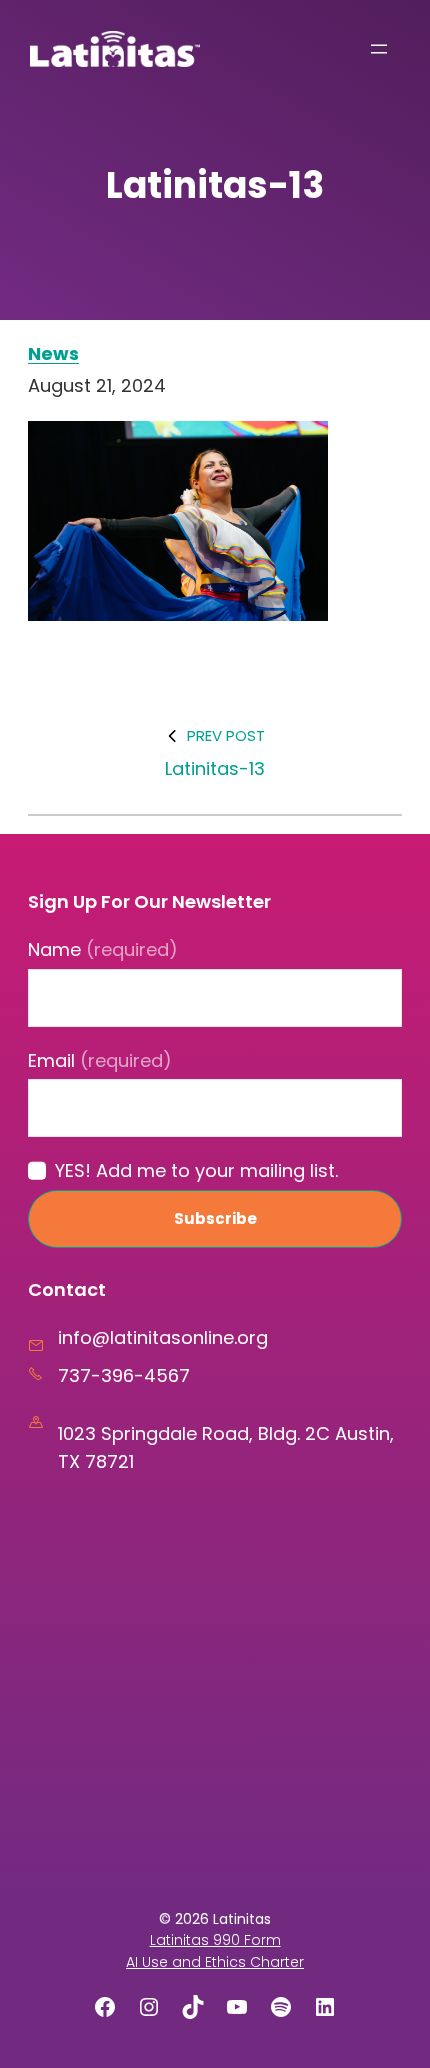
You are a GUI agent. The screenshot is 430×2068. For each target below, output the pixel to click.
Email (100, 1060)
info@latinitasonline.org (163, 1337)
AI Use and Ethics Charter (215, 1962)
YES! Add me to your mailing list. (196, 1170)
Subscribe (215, 1218)
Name (103, 949)
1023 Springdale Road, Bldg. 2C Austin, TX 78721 (226, 1447)
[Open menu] (379, 49)
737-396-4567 (124, 1375)
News (53, 353)
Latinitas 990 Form (215, 1940)
